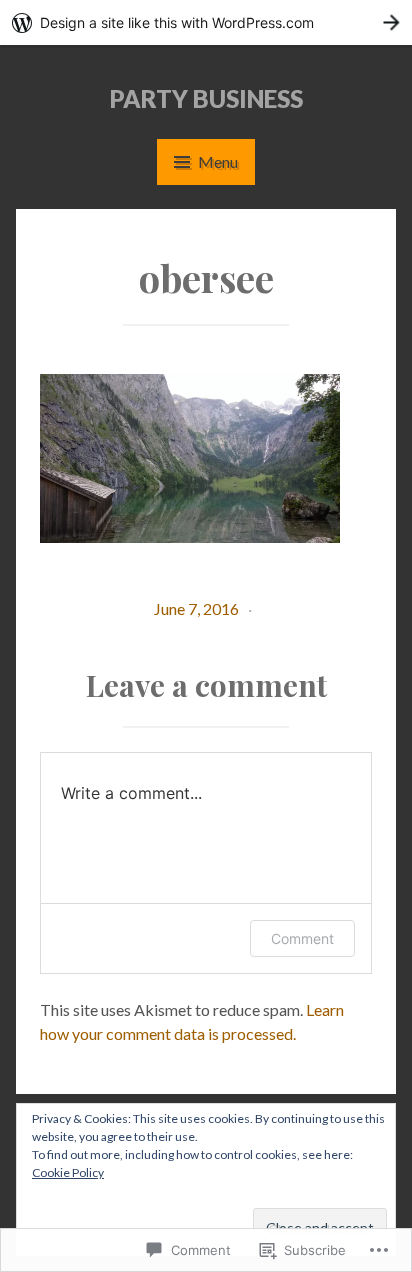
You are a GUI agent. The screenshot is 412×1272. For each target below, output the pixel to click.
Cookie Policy (68, 1172)
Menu (218, 161)
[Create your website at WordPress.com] (206, 22)
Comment (302, 938)
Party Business (206, 98)
